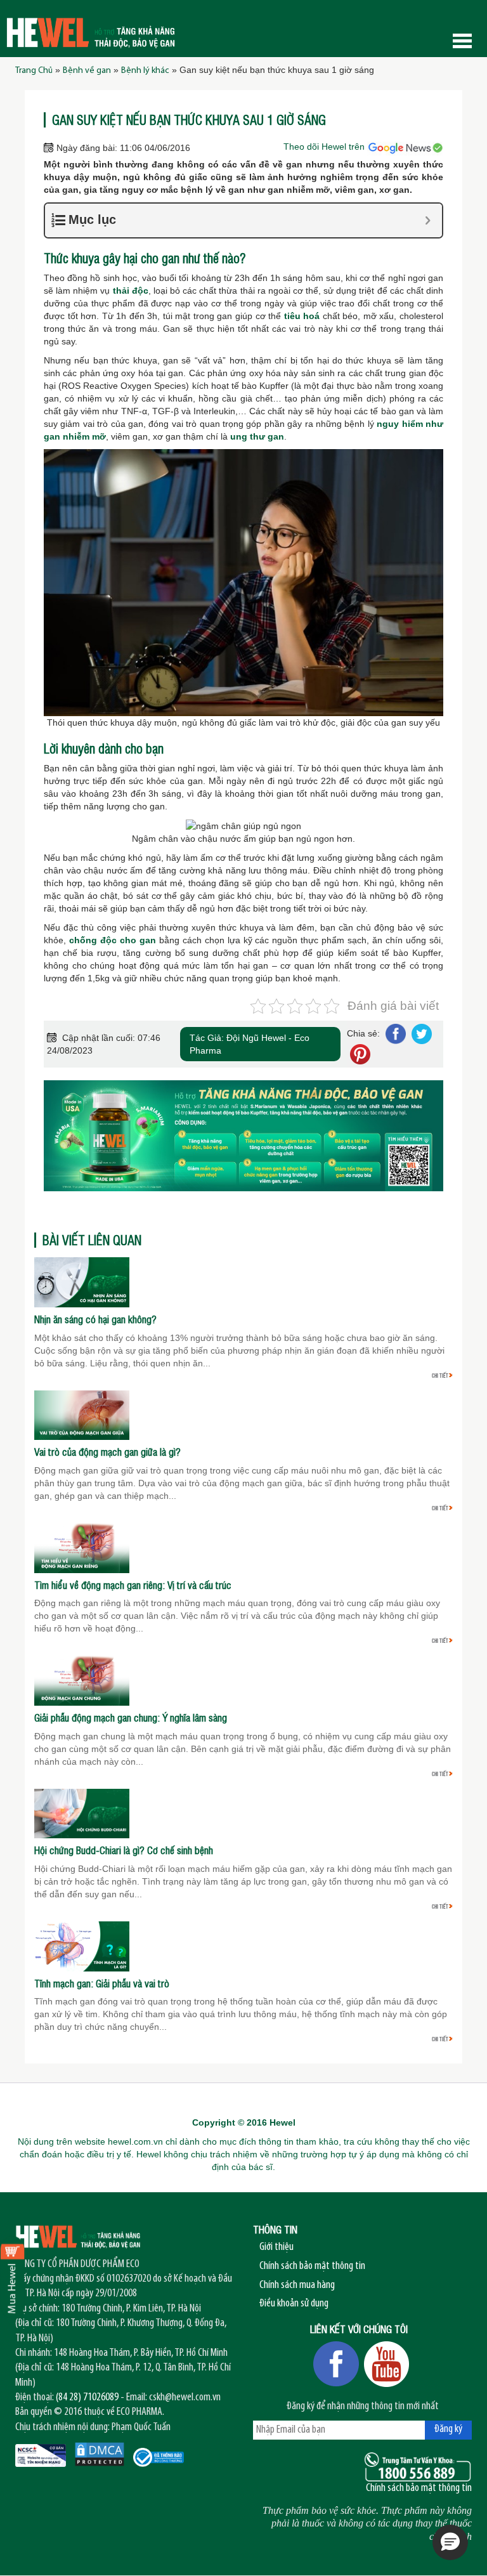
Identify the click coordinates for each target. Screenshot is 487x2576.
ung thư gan (257, 436)
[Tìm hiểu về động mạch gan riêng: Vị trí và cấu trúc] (82, 1547)
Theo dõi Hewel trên (325, 147)
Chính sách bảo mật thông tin (312, 2266)
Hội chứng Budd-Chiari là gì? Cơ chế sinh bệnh (124, 1850)
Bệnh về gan (87, 71)
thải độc (131, 291)
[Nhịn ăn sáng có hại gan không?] (82, 1281)
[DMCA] (100, 2454)
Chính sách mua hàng (297, 2285)
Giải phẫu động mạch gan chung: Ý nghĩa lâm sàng (131, 1718)
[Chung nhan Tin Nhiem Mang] (41, 2455)
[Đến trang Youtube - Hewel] (387, 2364)
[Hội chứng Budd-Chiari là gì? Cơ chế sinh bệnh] (82, 1813)
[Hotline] (418, 2467)
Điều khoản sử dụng (294, 2304)
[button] (450, 2542)
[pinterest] (359, 1054)
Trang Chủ (34, 71)
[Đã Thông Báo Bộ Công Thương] (159, 2457)
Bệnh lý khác (145, 71)
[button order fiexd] (13, 2277)
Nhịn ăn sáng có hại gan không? (95, 1319)
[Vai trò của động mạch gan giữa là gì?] (82, 1415)
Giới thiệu (276, 2247)
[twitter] (420, 1033)
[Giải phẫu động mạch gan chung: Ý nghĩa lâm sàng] (82, 1680)
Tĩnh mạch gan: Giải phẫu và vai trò (102, 1984)
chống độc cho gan (113, 940)
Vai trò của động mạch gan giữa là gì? (107, 1452)
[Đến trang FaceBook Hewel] (336, 2364)
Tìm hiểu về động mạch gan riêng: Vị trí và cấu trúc (133, 1585)
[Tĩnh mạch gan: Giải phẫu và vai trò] (82, 1945)
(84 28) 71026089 (87, 2398)
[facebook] (395, 1033)
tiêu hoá (302, 316)
